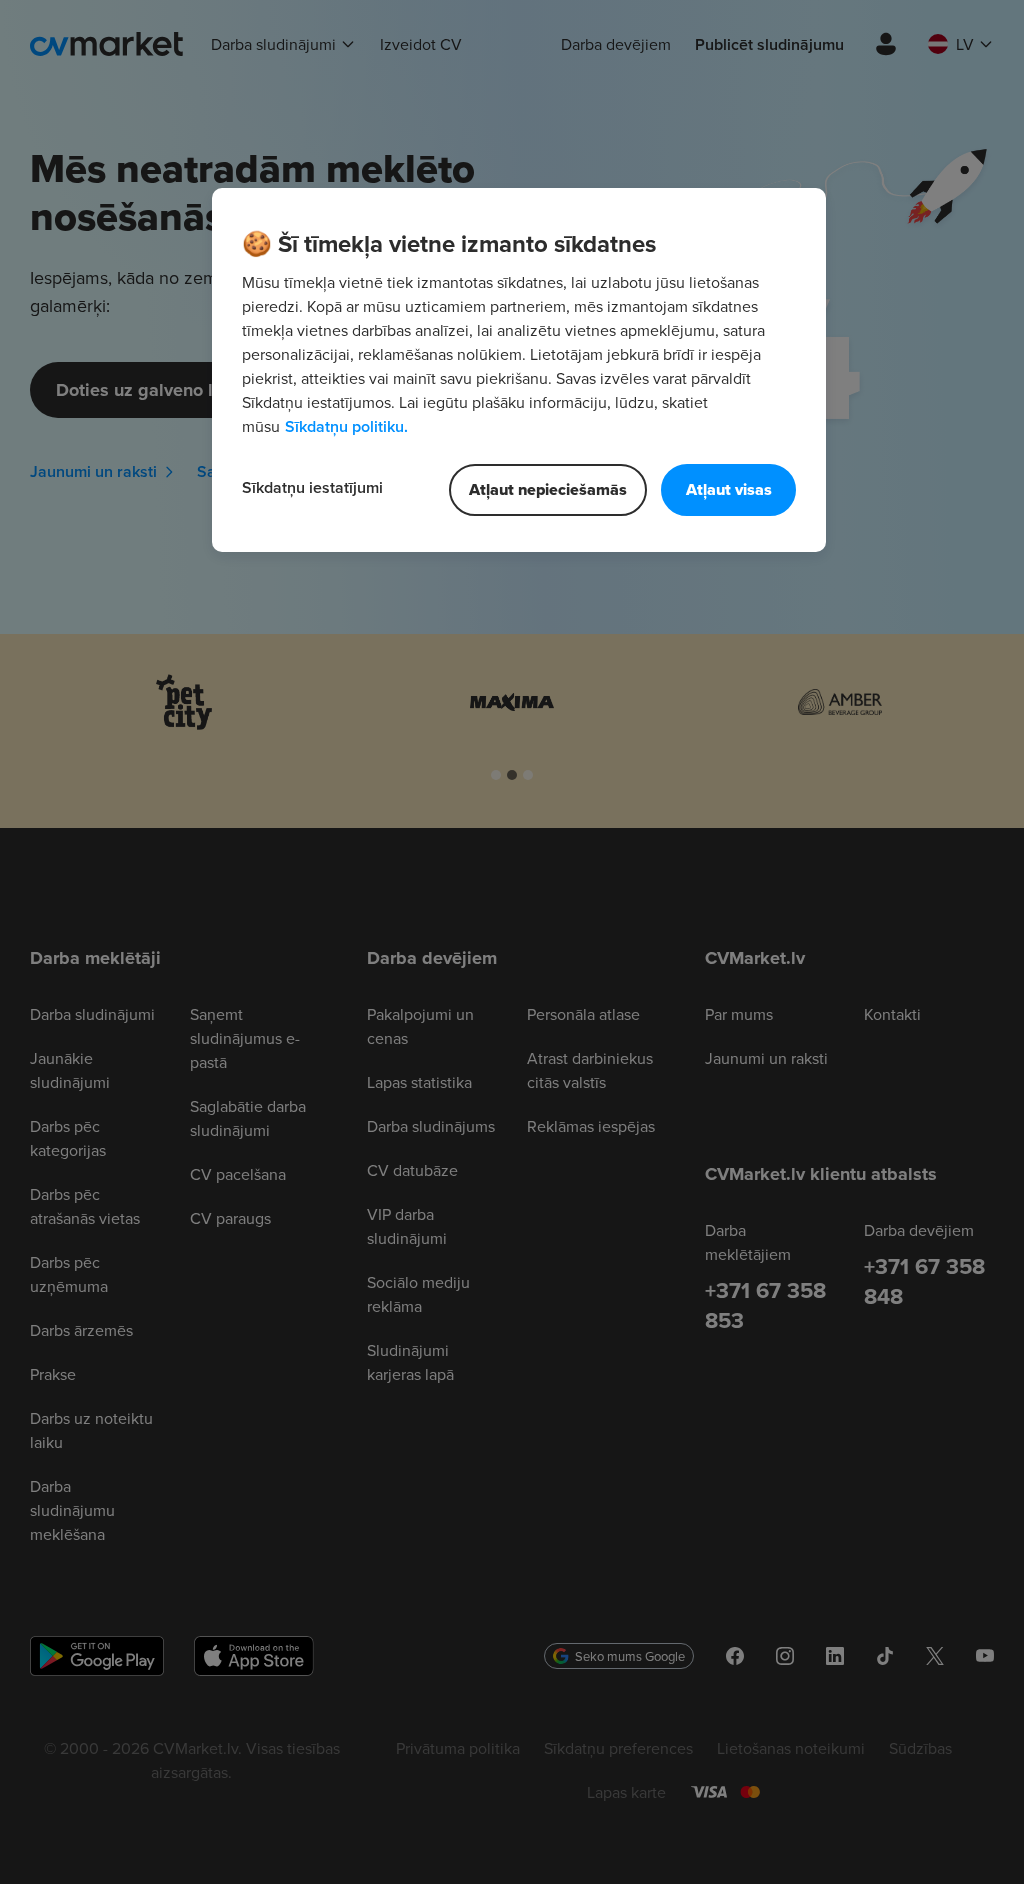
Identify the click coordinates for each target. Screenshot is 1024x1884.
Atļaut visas (729, 489)
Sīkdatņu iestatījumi (312, 487)
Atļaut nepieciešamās (548, 489)
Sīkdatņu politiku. (346, 426)
